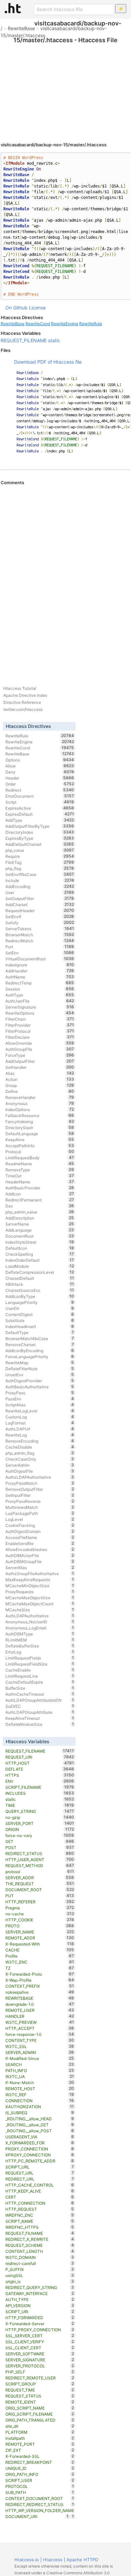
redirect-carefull (40, 2263)
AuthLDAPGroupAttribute (40, 1712)
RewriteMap (40, 1363)
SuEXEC (40, 1706)
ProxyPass (40, 1393)
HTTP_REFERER (40, 1902)
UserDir (40, 1308)
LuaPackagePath (40, 1513)
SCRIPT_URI (40, 2311)
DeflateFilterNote (40, 1369)
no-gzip (40, 1817)
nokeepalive (40, 1992)
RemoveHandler (40, 1097)
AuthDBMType (40, 1634)
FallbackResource (40, 1115)
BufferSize (40, 1688)
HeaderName (40, 1182)
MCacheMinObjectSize (40, 1586)
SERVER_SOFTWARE (40, 2354)
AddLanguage (40, 1230)
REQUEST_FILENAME (24, 340)
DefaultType (40, 1332)
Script (40, 802)
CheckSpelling (40, 1254)
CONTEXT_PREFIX (40, 1986)
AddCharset (40, 904)
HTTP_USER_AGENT (40, 1859)
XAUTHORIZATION (40, 2107)
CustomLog (40, 1417)
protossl (40, 1871)
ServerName (40, 1224)
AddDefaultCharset (40, 844)
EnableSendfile (40, 1543)
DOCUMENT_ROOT (40, 1890)
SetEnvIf (40, 916)
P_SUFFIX (40, 2269)
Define (40, 1091)
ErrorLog (40, 1652)
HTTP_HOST (40, 1763)
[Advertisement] (65, 87)
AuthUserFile (40, 1001)
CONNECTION (40, 2101)
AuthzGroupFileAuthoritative (40, 1573)
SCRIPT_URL (40, 2167)
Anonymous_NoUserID (40, 1622)
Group (40, 1085)
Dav (40, 1206)
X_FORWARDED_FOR (40, 2143)
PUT (40, 1896)
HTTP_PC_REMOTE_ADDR (40, 2161)
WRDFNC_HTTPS (40, 2227)
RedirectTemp (40, 983)
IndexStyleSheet (40, 1242)
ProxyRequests (40, 1592)
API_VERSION (40, 2305)
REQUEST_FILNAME (40, 2233)
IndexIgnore (40, 965)
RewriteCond (38, 324)
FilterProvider (40, 1025)
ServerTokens (40, 929)
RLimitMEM (40, 1640)
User (40, 892)
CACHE (40, 1950)
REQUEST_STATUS (40, 2396)
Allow (40, 766)
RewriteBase (21, 28)
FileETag (40, 862)
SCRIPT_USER (40, 2480)
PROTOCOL (40, 2486)
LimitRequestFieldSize (40, 1664)
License (37, 308)
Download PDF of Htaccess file (48, 362)
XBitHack (40, 1284)
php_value (40, 850)
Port (40, 947)
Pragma (40, 1908)
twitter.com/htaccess (23, 709)
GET (40, 1841)
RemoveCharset (40, 1344)
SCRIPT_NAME (40, 2221)
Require (40, 856)
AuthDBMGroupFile (40, 1561)
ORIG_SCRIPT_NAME (40, 2408)
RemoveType (40, 1170)
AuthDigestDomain (40, 1531)
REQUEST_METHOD (40, 1865)
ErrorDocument (40, 796)
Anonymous (40, 1103)
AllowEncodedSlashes (40, 1549)
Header (40, 778)
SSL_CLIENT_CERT (40, 2348)
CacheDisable (40, 1447)
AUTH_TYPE (40, 2299)
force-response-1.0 (40, 2034)
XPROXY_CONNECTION (40, 2155)
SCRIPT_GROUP (40, 2384)
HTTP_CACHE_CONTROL (40, 2185)
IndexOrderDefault (40, 1260)
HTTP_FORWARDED (40, 2317)
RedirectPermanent (40, 1200)
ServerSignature (40, 1007)
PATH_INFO (40, 2070)
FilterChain (40, 1019)
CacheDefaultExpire (40, 1682)
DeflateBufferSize (40, 1646)
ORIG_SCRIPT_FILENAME (40, 2414)
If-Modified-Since (40, 2058)
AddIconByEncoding (40, 1350)
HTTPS (40, 1775)
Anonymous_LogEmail (40, 1628)
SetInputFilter (40, 1495)
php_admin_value (40, 1212)
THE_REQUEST (40, 1884)
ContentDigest (40, 1314)
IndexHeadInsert (40, 1326)
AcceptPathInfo (40, 1146)
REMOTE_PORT (40, 2444)
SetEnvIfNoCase (40, 874)
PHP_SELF (40, 2372)
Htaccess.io (27, 2560)
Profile (40, 1956)
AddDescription (40, 1218)
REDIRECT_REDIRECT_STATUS (40, 2504)
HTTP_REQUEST (40, 2209)
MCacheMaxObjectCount (40, 1604)
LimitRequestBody (40, 1158)
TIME (40, 1805)
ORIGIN (40, 1829)
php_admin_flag (40, 1453)
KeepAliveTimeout (40, 1718)
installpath (40, 2438)
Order (40, 784)
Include (40, 880)
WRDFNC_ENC (40, 2215)
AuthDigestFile (40, 1471)
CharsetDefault (40, 1278)
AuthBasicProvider (40, 1188)
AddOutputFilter (40, 1061)
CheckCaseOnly (40, 1459)
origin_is (40, 2281)
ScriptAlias (40, 1405)
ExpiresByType (40, 838)
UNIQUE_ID (40, 2468)
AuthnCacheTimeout (40, 1694)
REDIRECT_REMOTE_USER (40, 2378)
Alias (40, 1073)
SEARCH (40, 2064)
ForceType (40, 1055)
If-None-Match (40, 2082)
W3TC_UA (40, 2076)
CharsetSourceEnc (40, 1290)
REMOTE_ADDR (40, 1938)
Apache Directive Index (25, 695)
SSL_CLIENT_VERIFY (40, 2342)
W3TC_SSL (40, 2046)
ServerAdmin (40, 1465)
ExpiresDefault (40, 814)
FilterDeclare (40, 1037)
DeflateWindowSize (40, 1724)
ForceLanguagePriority (40, 1356)
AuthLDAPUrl (40, 1429)
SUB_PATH (40, 2492)
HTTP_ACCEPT (40, 2028)
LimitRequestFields (40, 1658)
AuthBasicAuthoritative (40, 1387)
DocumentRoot (40, 1236)
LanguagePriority (40, 1302)
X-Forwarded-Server (40, 2324)
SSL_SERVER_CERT (40, 2336)
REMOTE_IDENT (40, 2402)
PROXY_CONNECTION (40, 2149)
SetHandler (40, 1067)
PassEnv (40, 1399)
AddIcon (40, 1194)
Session (40, 989)
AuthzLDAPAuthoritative (40, 1477)
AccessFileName (40, 1537)
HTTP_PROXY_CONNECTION (40, 2330)
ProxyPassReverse (40, 1501)
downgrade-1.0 (40, 2004)
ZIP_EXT (40, 2450)
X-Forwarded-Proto (40, 1974)
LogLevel (40, 1519)
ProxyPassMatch (40, 1483)
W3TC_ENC (40, 1962)
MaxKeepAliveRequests (40, 1579)
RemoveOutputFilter (40, 1489)
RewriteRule (91, 324)
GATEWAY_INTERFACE (40, 2293)
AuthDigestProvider (40, 1381)
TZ (40, 1968)
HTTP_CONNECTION (40, 2203)
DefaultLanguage (40, 1133)
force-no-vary (40, 1835)
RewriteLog (40, 1435)
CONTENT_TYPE (40, 2040)
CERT (40, 2197)
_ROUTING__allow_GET (40, 2125)
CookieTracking (40, 1525)
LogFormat (40, 1423)
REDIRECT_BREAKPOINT (40, 2462)
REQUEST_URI (40, 1757)
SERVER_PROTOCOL (40, 2366)
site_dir (40, 2426)
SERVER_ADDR (40, 1878)
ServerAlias (40, 1567)
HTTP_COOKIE (40, 1920)
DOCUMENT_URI (37, 2516)
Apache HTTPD (82, 2560)
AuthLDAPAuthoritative (40, 1616)
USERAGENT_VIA (40, 2137)
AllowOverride (40, 1043)
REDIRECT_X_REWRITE (40, 2239)
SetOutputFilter (40, 898)
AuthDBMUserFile (40, 1555)
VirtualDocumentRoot (40, 959)
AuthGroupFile (40, 1049)
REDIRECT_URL (40, 2179)
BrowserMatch (40, 935)
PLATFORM (40, 2432)
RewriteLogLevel (40, 1411)
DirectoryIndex (40, 832)
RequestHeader (40, 910)
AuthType (40, 995)
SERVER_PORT (40, 1823)
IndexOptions (40, 1109)
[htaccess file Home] (13, 8)
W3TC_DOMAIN (40, 2257)
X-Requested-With (40, 1944)
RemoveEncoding (40, 1441)
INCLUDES (40, 1793)
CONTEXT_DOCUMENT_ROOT (40, 2498)
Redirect (40, 790)
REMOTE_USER (40, 2010)
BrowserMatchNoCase (40, 1338)
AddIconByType (40, 1296)
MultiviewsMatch (40, 1507)
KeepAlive (40, 1139)
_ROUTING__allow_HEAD (40, 2119)
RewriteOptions (40, 1013)
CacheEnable (40, 1670)
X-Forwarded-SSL (40, 2456)
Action (40, 1079)
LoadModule (40, 1266)
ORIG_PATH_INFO (40, 2474)
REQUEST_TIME (40, 2390)
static (54, 340)
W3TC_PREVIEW (40, 2022)
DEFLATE (40, 1769)
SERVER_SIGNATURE (40, 2360)
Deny (40, 772)
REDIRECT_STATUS (40, 1853)
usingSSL (40, 2275)
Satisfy (40, 923)
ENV (40, 1781)
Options (40, 760)
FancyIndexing (40, 1121)
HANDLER (40, 2016)
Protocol (40, 1152)
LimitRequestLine (40, 1676)
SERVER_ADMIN (40, 2052)
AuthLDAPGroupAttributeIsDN (40, 1700)
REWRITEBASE (40, 1998)
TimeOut (40, 1176)
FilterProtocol (40, 1031)
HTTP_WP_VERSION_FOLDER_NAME (40, 2511)
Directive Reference (22, 702)
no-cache (40, 1914)
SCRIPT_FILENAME (40, 1787)
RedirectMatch (40, 941)
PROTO (40, 1926)
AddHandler (40, 971)
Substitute (40, 1320)
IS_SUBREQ (40, 2113)
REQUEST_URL (40, 2173)
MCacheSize (40, 1610)
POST (40, 1847)
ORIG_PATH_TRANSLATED (40, 2420)
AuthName (40, 977)
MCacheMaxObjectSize (40, 1598)
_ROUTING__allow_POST (40, 2131)
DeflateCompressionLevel (40, 1272)
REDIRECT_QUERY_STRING (40, 2287)
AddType (40, 820)
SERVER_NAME (40, 1932)
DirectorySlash (40, 1127)
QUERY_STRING (40, 1811)
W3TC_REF (40, 2094)
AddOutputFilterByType (40, 826)
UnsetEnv (40, 1375)
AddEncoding (40, 886)
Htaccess (53, 2560)
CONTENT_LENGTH (40, 2251)
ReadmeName (40, 1164)
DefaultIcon (40, 1248)
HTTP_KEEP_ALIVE (40, 2191)
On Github (16, 308)
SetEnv (40, 953)
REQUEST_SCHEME (40, 2245)
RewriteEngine (65, 324)
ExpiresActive (40, 808)
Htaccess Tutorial (20, 688)
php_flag (40, 868)
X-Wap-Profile (40, 1980)
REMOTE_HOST (40, 2088)
